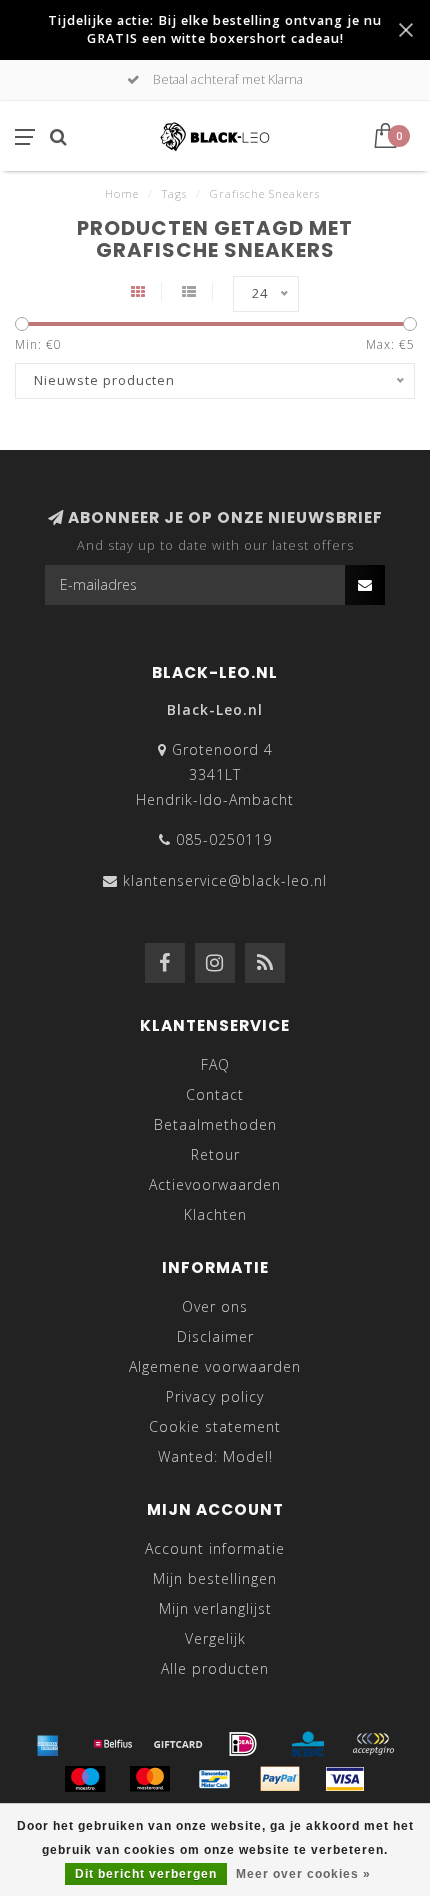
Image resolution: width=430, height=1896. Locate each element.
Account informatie (215, 1548)
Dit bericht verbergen (146, 1874)
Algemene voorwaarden (215, 1366)
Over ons (215, 1306)
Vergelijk (215, 1638)
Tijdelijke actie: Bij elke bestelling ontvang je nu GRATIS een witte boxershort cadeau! (215, 29)
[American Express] (48, 1744)
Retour (215, 1154)
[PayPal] (280, 1779)
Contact (215, 1094)
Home (122, 193)
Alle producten (215, 1668)
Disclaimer (215, 1336)
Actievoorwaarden (215, 1184)
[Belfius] (113, 1744)
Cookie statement (215, 1426)
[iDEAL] (243, 1744)
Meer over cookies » (303, 1874)
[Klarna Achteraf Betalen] (373, 1744)
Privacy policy (215, 1396)
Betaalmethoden (215, 1124)
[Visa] (345, 1779)
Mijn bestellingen (215, 1578)
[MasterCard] (150, 1779)
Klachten (215, 1214)
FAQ (215, 1064)
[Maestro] (85, 1779)
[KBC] (308, 1744)
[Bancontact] (215, 1779)
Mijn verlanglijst (215, 1608)
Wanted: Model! (215, 1456)
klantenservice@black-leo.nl (225, 880)
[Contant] (178, 1744)
